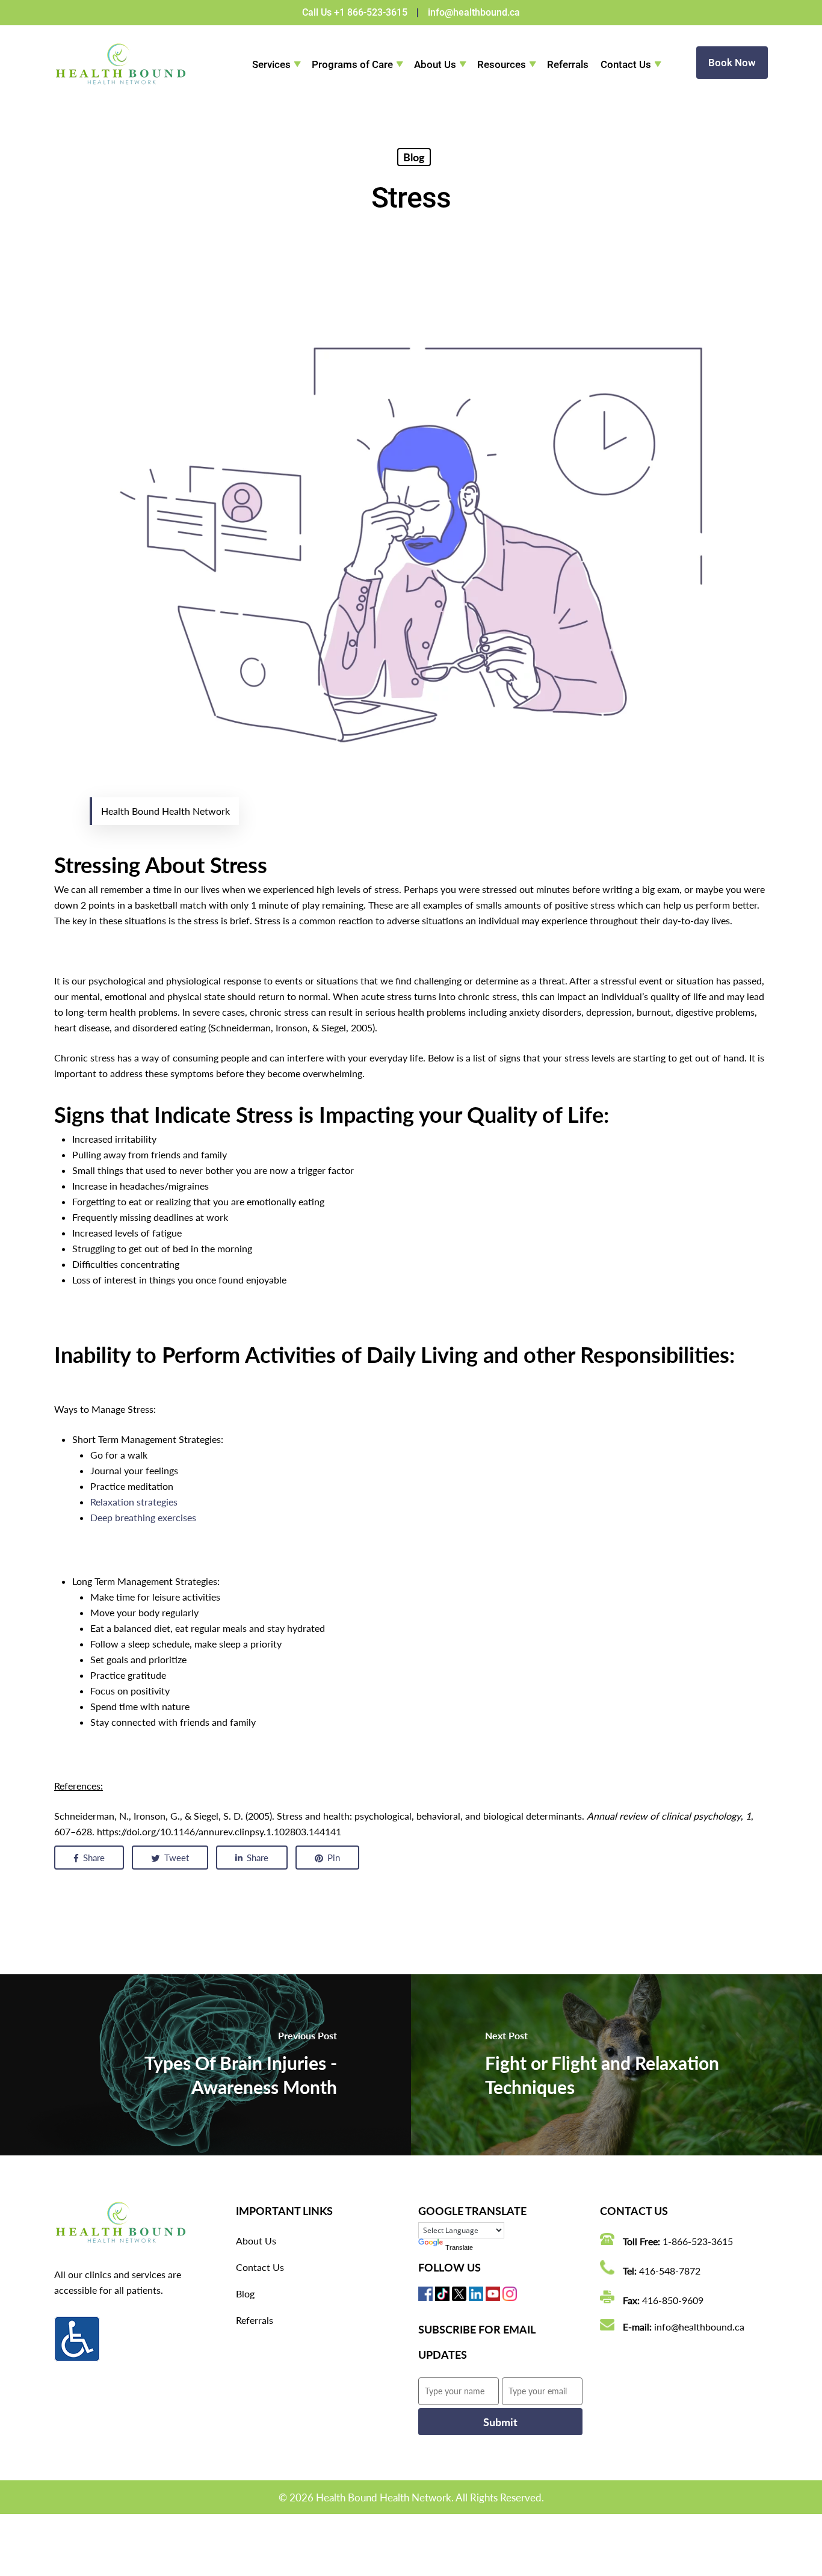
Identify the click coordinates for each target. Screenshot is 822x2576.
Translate (459, 2247)
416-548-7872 (670, 2271)
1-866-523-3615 (698, 2241)
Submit (500, 2422)
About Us (435, 64)
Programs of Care (352, 64)
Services (271, 64)
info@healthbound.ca (474, 12)
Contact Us (626, 64)
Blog (414, 157)
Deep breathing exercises (143, 1517)
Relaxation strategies (134, 1502)
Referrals (568, 64)
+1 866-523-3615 (371, 12)
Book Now (732, 63)
